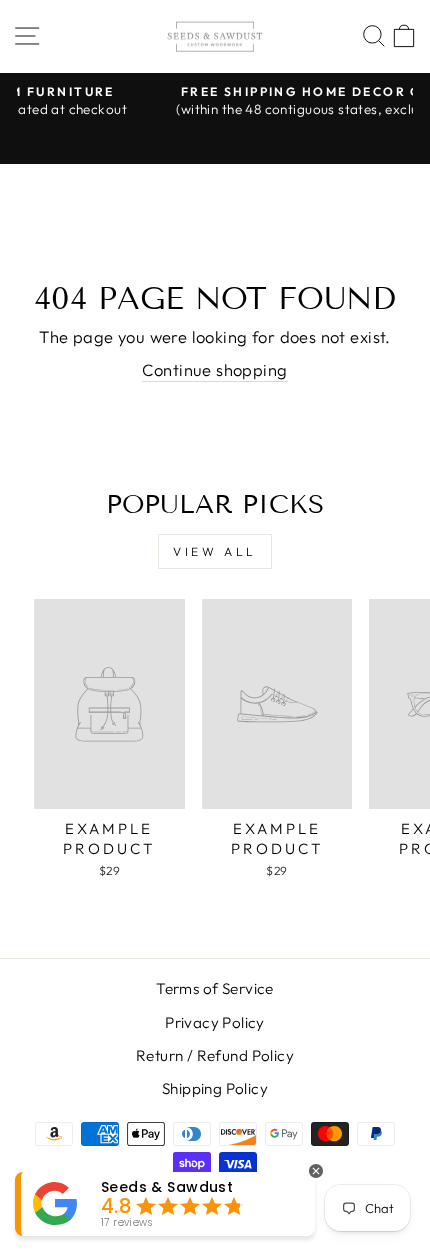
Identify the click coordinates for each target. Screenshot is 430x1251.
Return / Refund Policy (215, 1055)
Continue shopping (214, 369)
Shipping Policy (215, 1088)
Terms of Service (215, 988)
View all (215, 551)
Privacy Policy (215, 1022)
